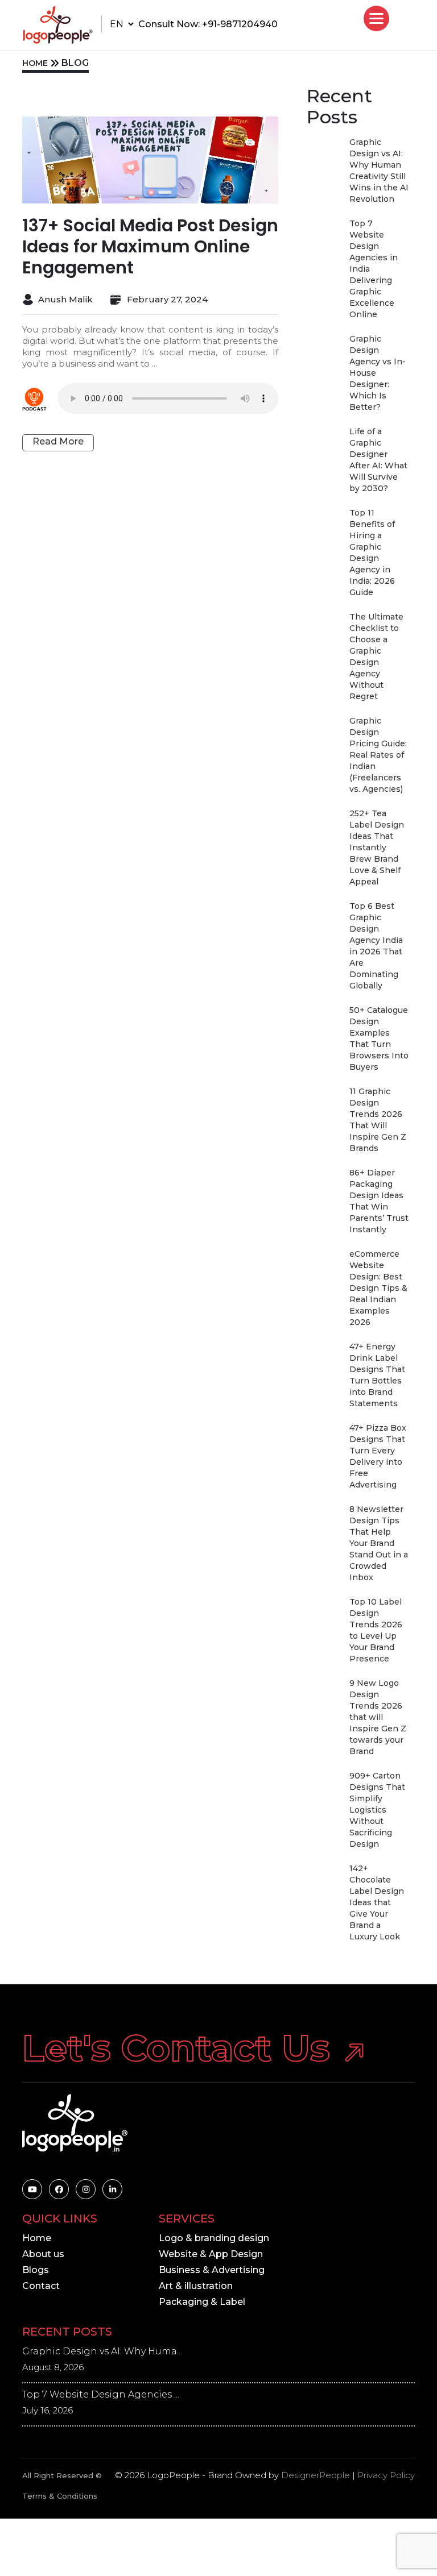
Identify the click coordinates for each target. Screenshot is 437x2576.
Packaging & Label (202, 2302)
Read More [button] (58, 441)
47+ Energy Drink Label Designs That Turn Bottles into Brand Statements (377, 1375)
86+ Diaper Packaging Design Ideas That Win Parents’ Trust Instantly (379, 1201)
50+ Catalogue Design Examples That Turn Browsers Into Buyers (379, 1038)
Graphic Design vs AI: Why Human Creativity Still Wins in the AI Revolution (379, 171)
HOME (35, 63)
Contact (41, 2286)
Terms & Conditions (60, 2496)
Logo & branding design (214, 2238)
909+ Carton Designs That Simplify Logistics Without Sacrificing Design (377, 1810)
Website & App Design (211, 2254)
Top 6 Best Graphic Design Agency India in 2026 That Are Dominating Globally (376, 946)
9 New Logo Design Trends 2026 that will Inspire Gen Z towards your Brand (378, 1717)
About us (43, 2254)
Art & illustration (196, 2286)
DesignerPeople (316, 2475)
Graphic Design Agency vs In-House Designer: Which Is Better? (378, 373)
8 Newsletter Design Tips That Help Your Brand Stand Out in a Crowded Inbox (379, 1543)
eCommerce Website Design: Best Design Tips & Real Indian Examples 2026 (378, 1288)
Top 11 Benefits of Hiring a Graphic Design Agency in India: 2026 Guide (372, 552)
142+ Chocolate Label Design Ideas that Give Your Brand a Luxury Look (377, 1902)
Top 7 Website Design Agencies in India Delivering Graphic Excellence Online (374, 269)
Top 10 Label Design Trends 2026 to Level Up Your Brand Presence (376, 1630)
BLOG (75, 63)
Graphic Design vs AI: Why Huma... (102, 2351)
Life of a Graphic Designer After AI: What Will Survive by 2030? (378, 460)
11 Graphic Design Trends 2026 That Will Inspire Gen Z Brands (378, 1120)
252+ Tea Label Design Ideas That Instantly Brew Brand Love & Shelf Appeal (377, 847)
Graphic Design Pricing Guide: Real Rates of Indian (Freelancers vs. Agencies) (378, 755)
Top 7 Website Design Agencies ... (101, 2394)
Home (37, 2238)
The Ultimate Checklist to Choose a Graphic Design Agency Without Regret (376, 657)
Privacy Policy (386, 2475)
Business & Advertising (212, 2270)
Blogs (36, 2270)
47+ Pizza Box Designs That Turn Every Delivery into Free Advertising (378, 1456)
